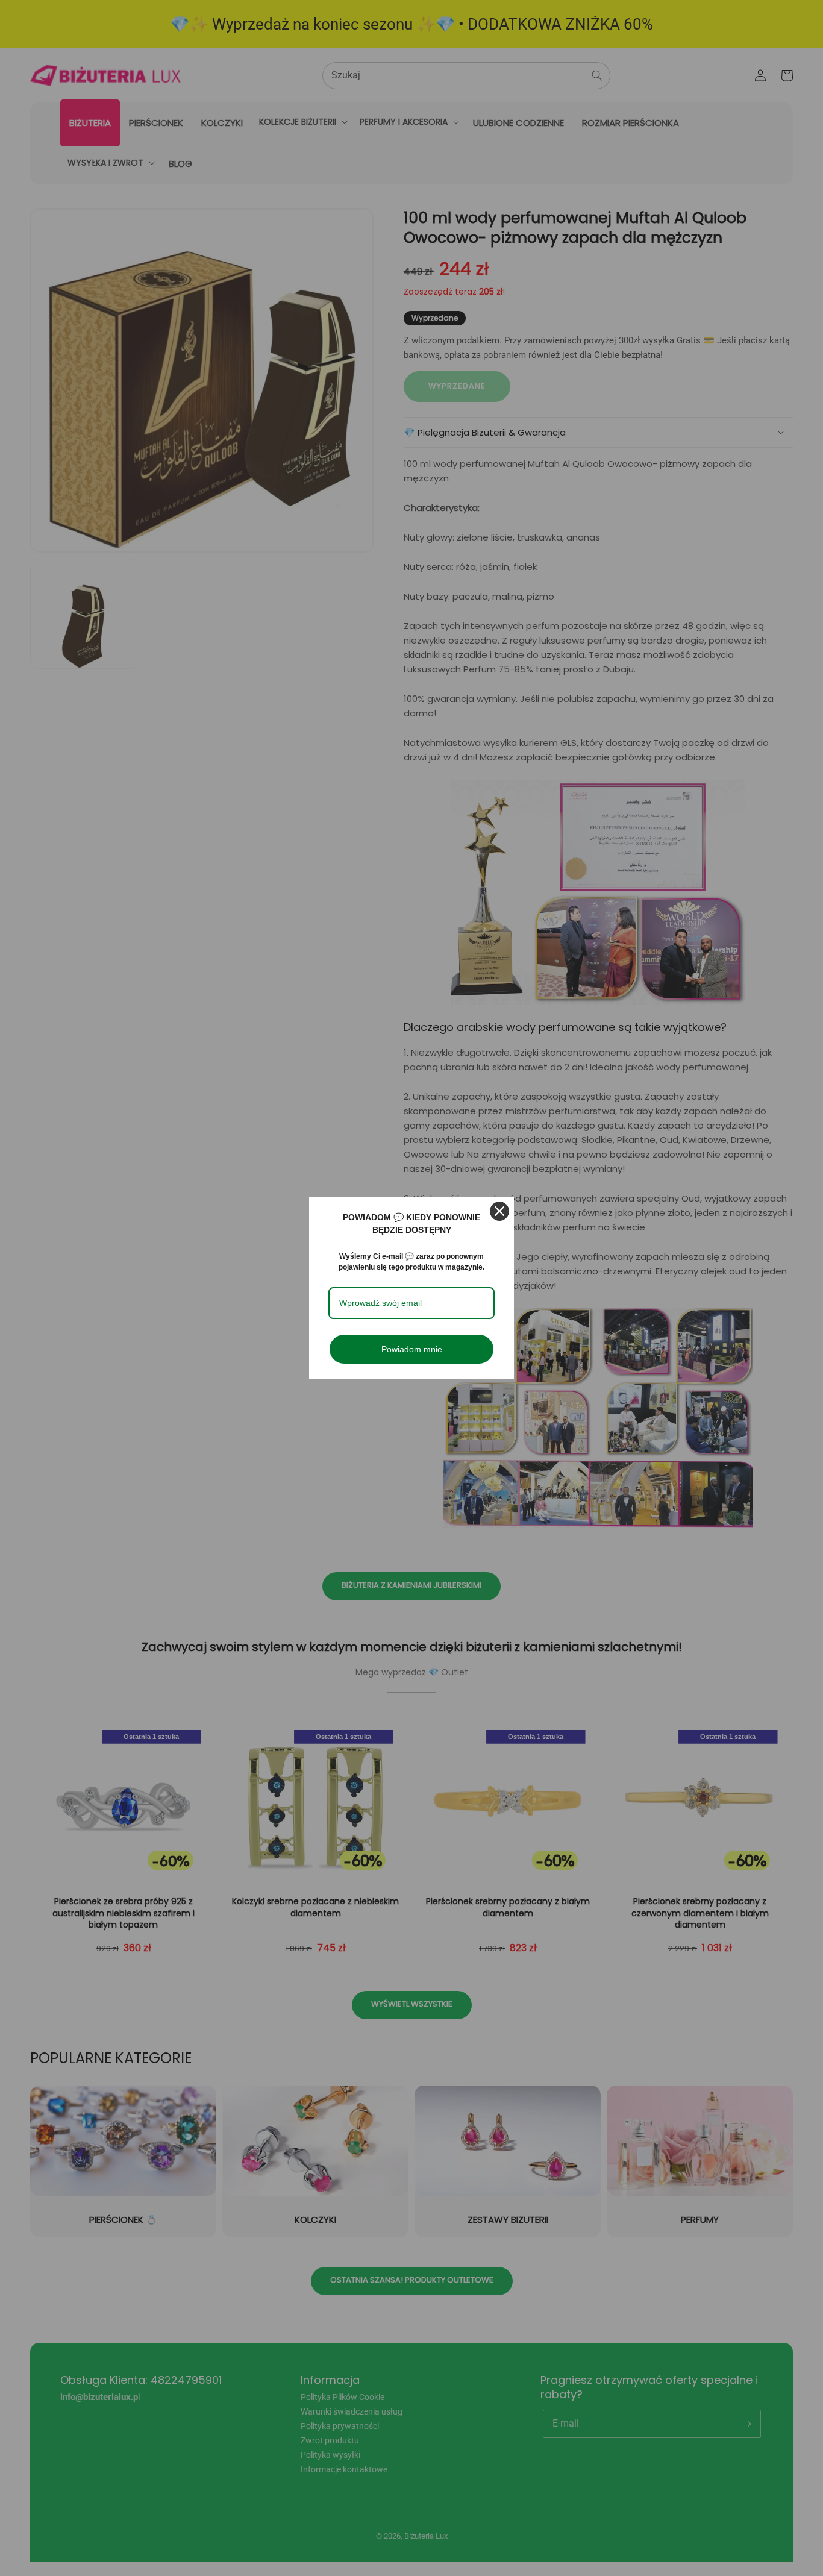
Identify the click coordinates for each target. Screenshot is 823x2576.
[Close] (499, 1211)
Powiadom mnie (412, 1349)
